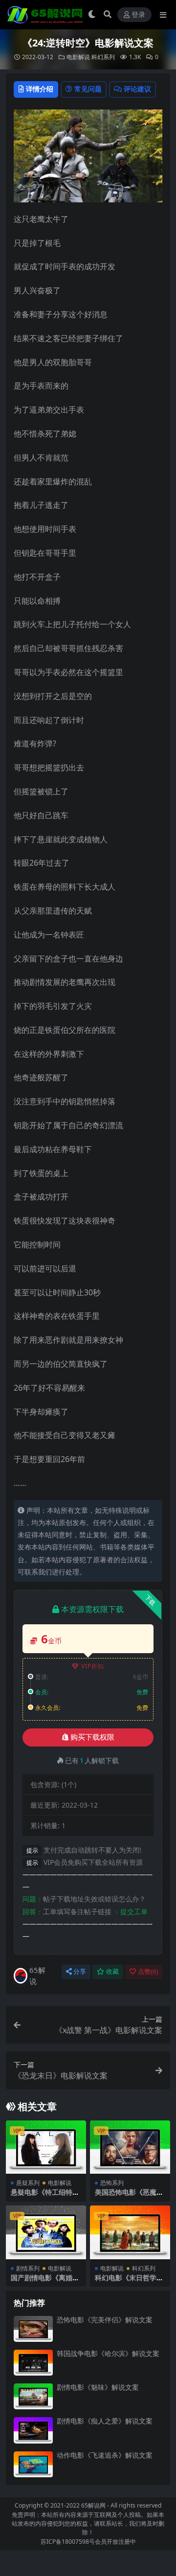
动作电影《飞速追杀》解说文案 (105, 2455)
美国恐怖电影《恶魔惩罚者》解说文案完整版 (129, 2196)
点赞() (148, 1972)
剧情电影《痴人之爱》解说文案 (105, 2421)
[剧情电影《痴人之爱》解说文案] (33, 2430)
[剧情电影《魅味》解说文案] (33, 2396)
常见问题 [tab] (88, 89)
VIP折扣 (93, 1666)
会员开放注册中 (115, 2542)
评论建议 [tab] (137, 89)
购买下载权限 (92, 1737)
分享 (80, 1972)
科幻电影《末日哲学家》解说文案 (126, 2282)
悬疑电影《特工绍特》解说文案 (45, 2196)
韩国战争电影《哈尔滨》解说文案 (108, 2353)
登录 (138, 15)
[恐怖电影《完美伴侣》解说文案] (33, 2329)
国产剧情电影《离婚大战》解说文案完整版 (45, 2282)
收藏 (112, 1972)
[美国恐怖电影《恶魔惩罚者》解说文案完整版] (130, 2147)
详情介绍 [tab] (40, 89)
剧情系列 (28, 2268)
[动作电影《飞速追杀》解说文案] (33, 2464)
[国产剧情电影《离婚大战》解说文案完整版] (46, 2232)
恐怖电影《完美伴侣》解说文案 (105, 2320)
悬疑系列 (28, 2183)
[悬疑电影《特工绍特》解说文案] (46, 2147)
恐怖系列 (112, 2183)
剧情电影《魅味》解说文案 (98, 2387)
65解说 (37, 1976)
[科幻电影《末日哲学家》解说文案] (130, 2232)
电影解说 (78, 57)
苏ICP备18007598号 (68, 2542)
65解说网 (93, 2505)
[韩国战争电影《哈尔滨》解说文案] (33, 2363)
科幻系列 (103, 57)
